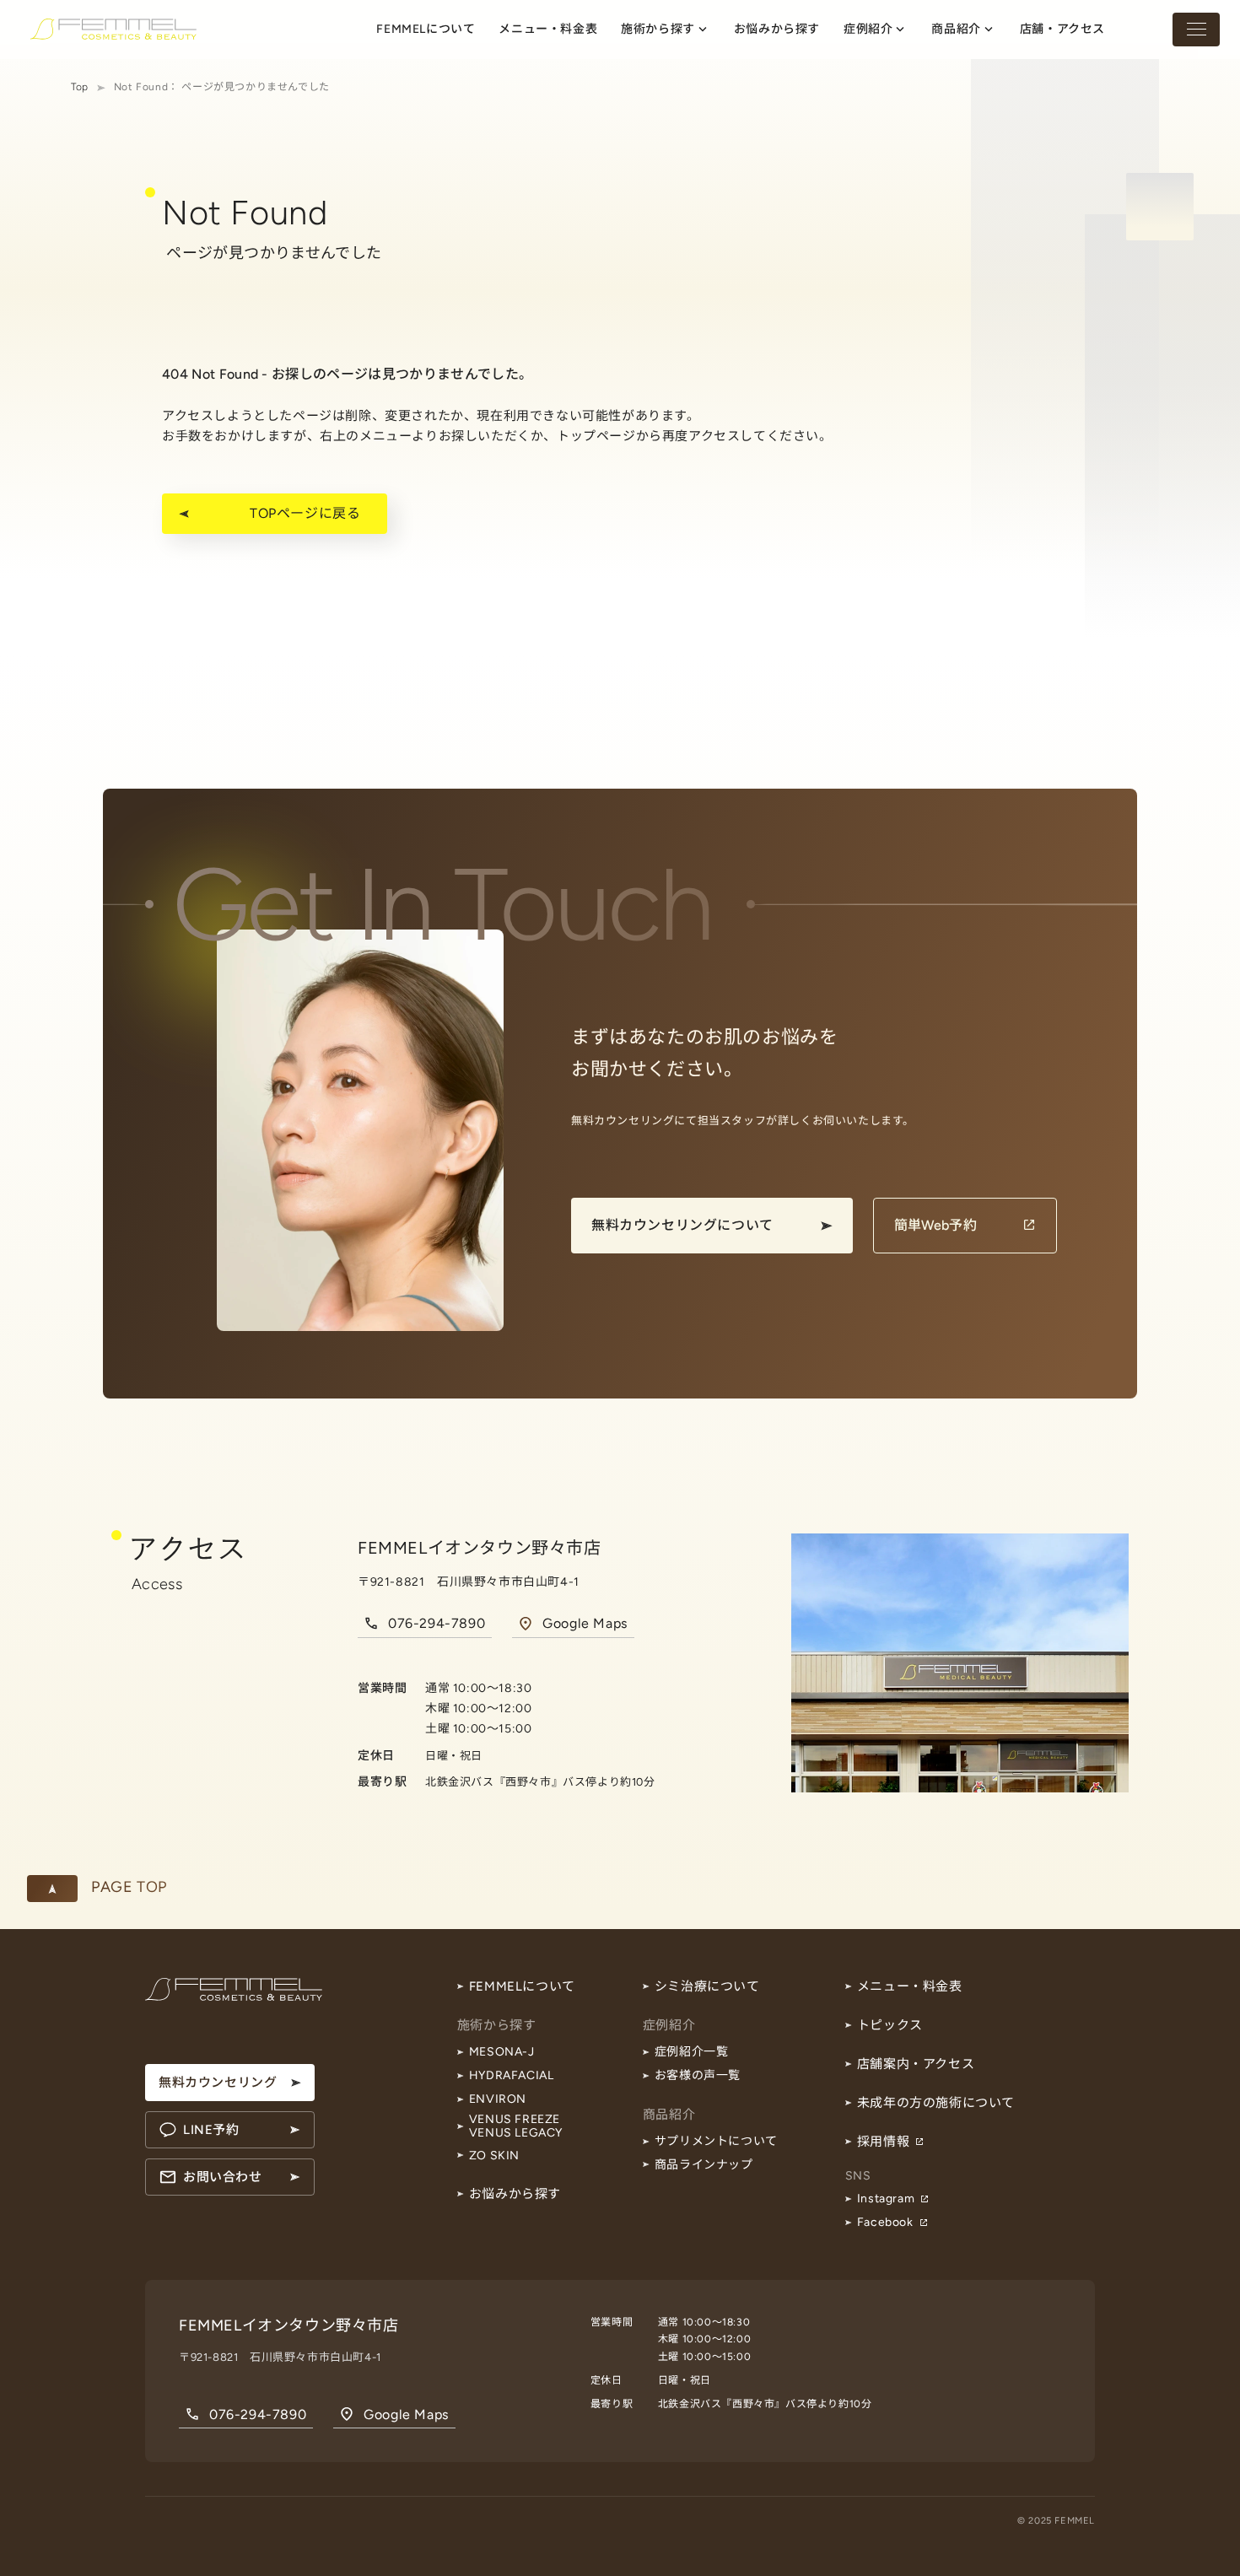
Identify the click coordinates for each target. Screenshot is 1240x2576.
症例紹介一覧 (692, 2052)
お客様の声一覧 (698, 2075)
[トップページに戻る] (113, 29)
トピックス (890, 2025)
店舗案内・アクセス (916, 2064)
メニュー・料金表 (910, 1986)
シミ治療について (707, 1986)
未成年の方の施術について (936, 2103)
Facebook (885, 2222)
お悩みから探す (515, 2194)
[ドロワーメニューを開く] (1196, 30)
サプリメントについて (716, 2141)
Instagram (886, 2199)
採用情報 (883, 2142)
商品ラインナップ (704, 2165)
